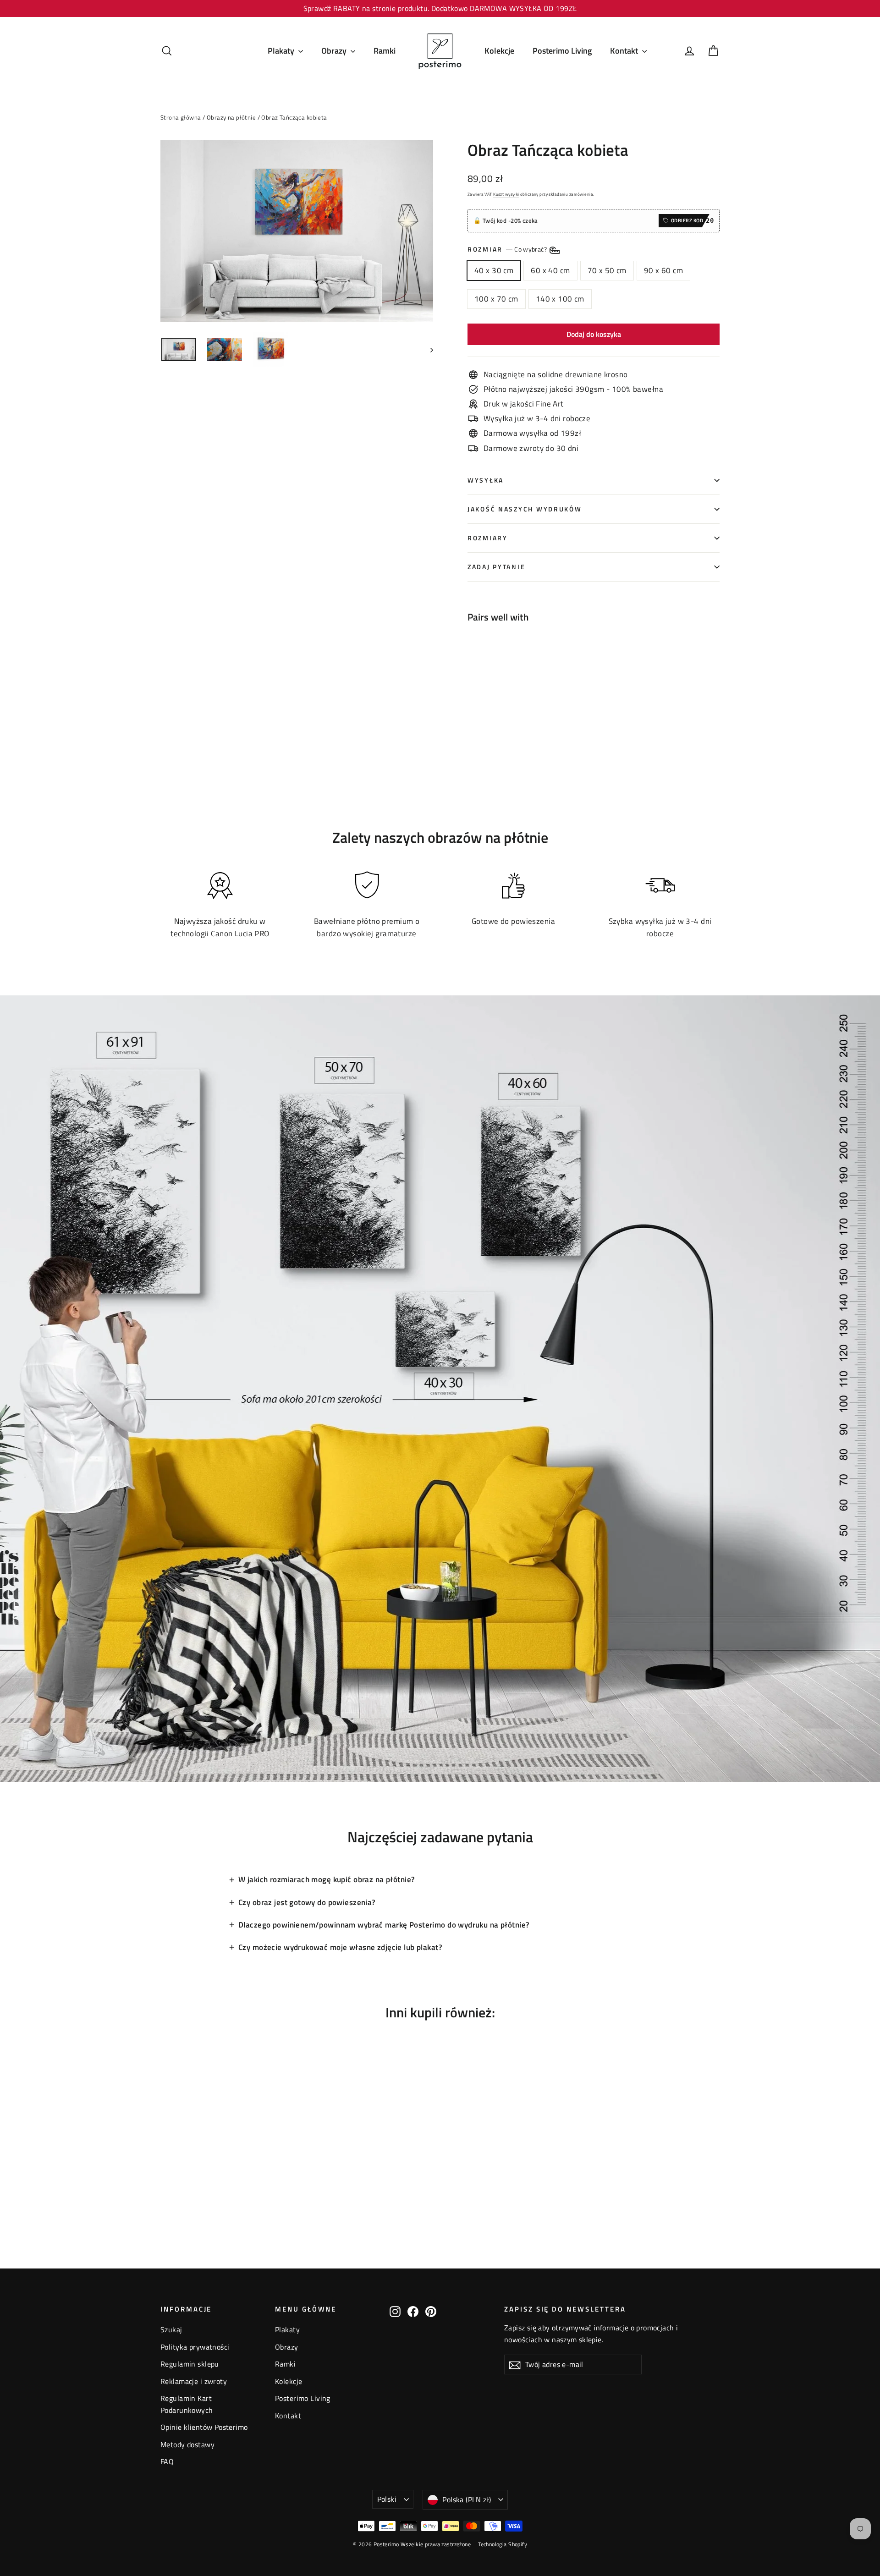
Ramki (385, 51)
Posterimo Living (562, 51)
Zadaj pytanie (496, 567)
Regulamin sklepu (190, 2364)
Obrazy (335, 51)
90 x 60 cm (663, 270)
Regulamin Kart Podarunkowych (187, 2404)
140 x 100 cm (560, 299)
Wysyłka (486, 480)
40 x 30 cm (494, 270)
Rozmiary (488, 538)
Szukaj (171, 2329)
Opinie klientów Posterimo (204, 2427)
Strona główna (181, 117)
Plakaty (282, 51)
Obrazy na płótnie (231, 117)
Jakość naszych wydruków (525, 509)
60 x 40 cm (550, 270)
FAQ (167, 2461)
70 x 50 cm (607, 270)
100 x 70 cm (496, 299)
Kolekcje (499, 51)
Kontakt (625, 51)
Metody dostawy (187, 2444)
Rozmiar (508, 250)
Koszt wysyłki (506, 194)
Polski (387, 2499)
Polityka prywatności (195, 2347)
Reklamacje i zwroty (194, 2381)
